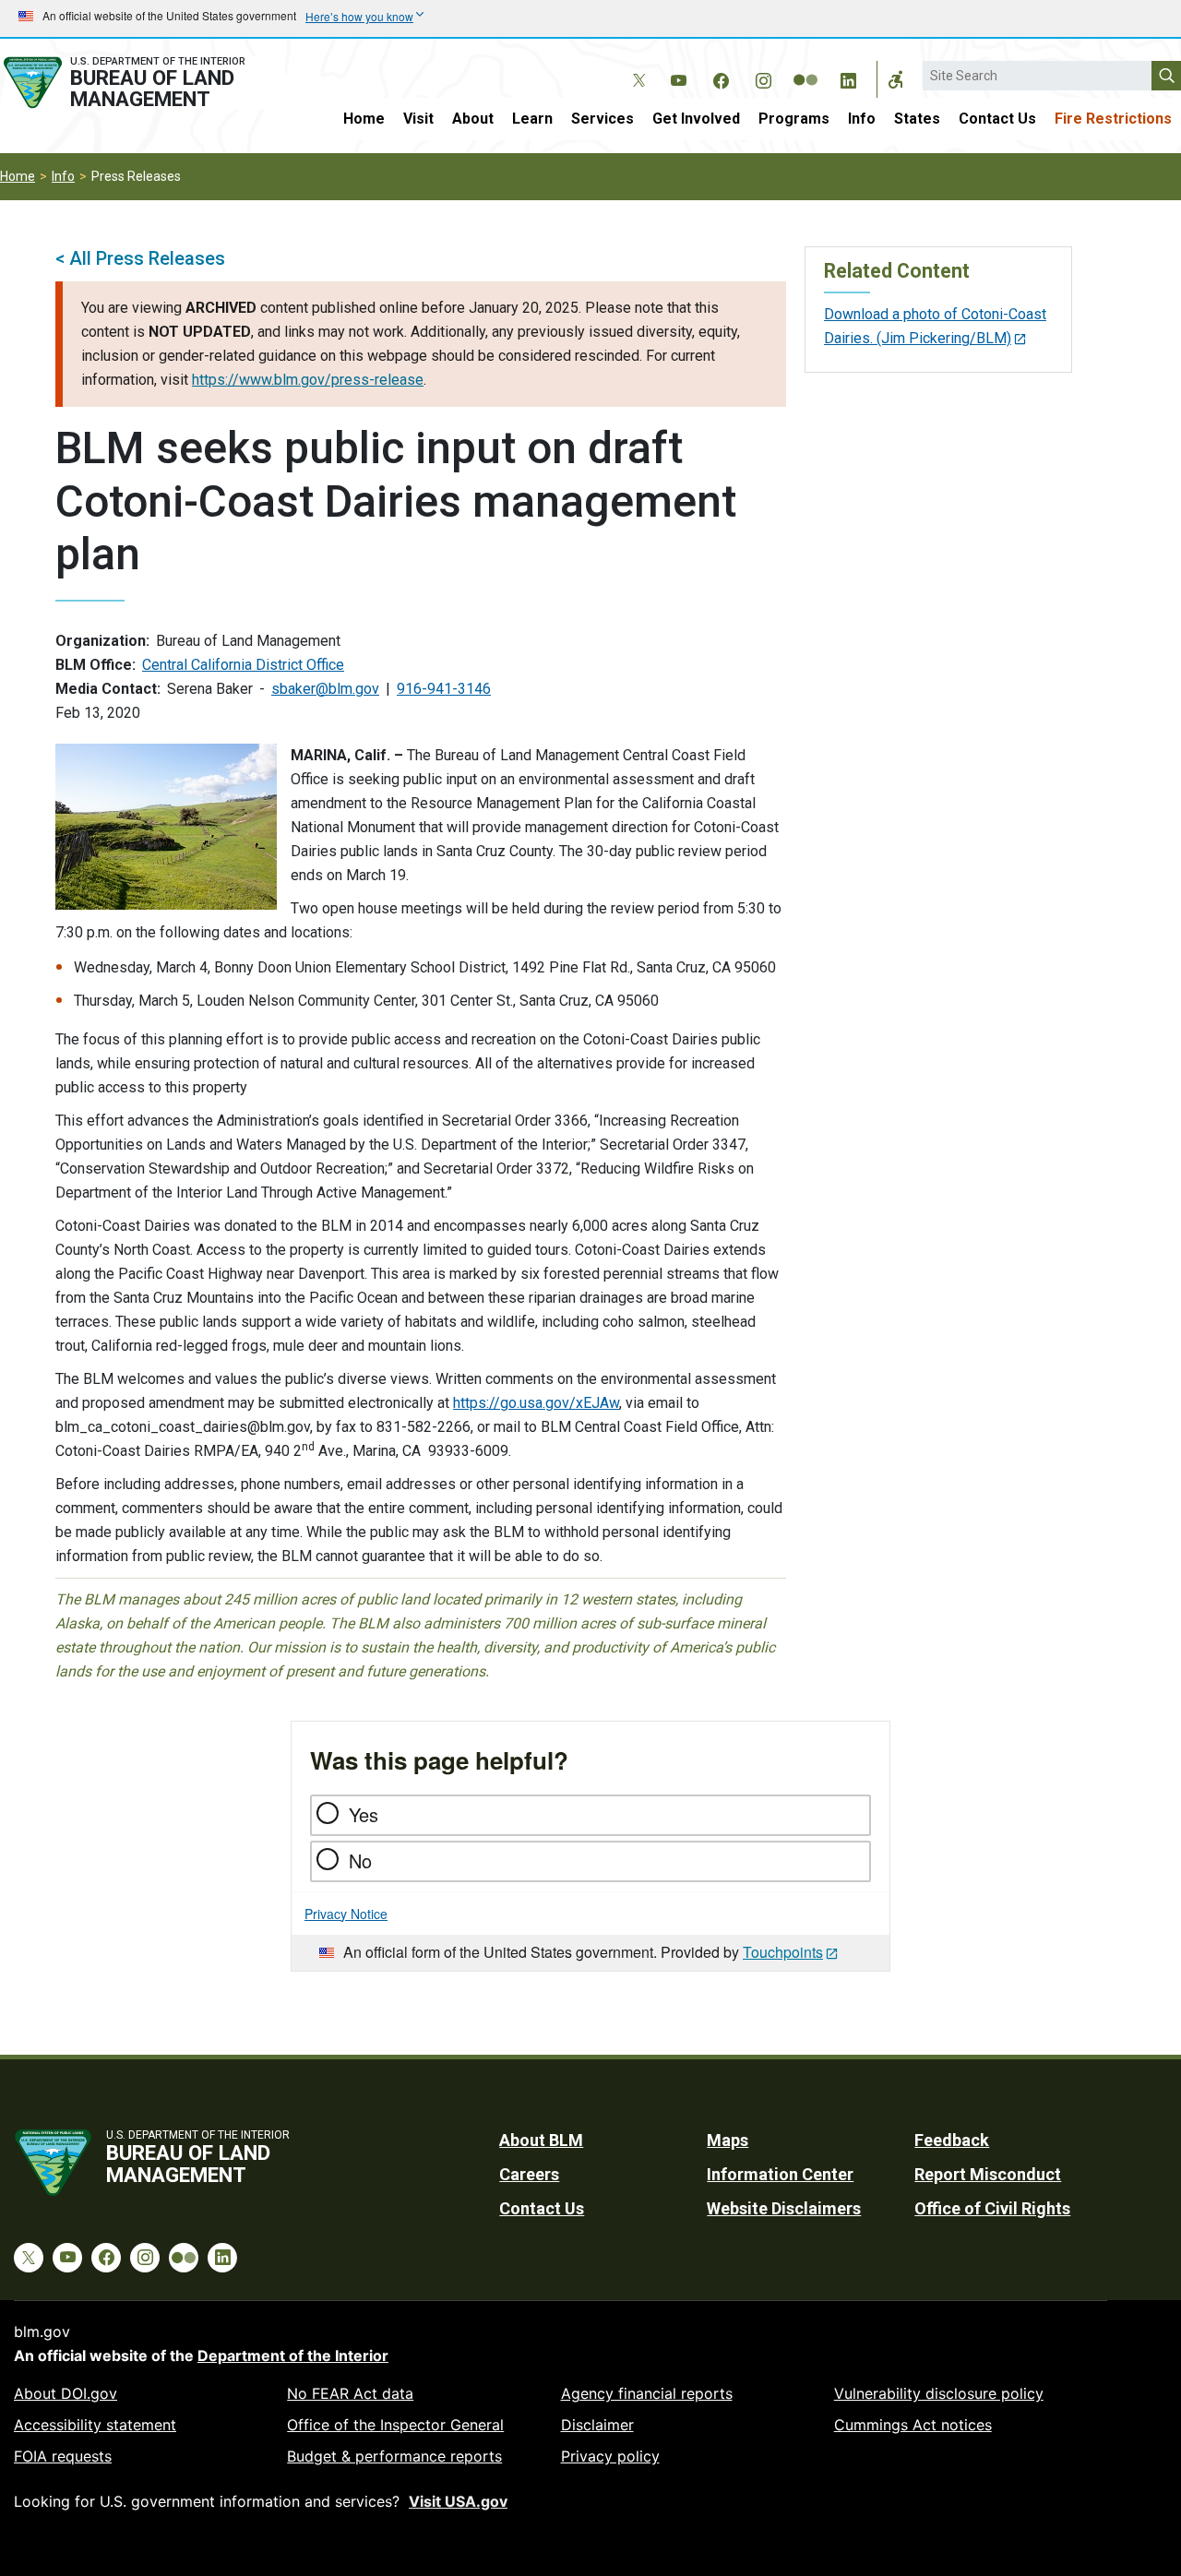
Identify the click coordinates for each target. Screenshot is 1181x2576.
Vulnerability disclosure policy (939, 2393)
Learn (532, 119)
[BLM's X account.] (636, 66)
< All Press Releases (140, 258)
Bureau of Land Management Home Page (143, 83)
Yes (364, 1814)
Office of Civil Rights (992, 2208)
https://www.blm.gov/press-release (308, 380)
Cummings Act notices (913, 2425)
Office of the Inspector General (395, 2425)
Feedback (952, 2140)
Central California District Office (243, 665)
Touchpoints (783, 1952)
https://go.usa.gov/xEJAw (536, 1403)
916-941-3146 (444, 689)
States (917, 119)
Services (602, 119)
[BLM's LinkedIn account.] (848, 78)
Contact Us (997, 119)
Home (364, 119)
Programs (794, 119)
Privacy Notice (346, 1914)
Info (862, 119)
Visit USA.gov (458, 2501)
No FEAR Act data (350, 2393)
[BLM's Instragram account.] (763, 78)
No (360, 1860)
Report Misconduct (988, 2174)
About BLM (541, 2140)
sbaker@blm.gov (325, 689)
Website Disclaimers (784, 2208)
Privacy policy (610, 2456)
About (473, 119)
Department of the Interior (293, 2355)
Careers (529, 2174)
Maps (728, 2140)
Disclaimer (597, 2425)
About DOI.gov (66, 2393)
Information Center (780, 2174)
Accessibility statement (95, 2425)
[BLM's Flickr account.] (805, 66)
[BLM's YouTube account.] (678, 78)
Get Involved (696, 119)
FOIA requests (63, 2456)
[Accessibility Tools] (896, 79)
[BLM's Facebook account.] (721, 78)
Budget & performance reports (394, 2456)
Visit (418, 119)
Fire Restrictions (1113, 119)
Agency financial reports (647, 2393)
